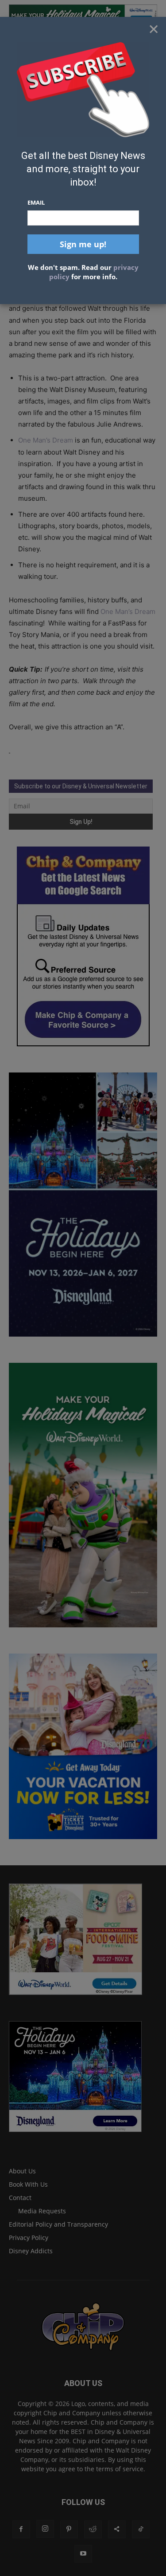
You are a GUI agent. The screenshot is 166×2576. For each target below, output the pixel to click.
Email (36, 202)
